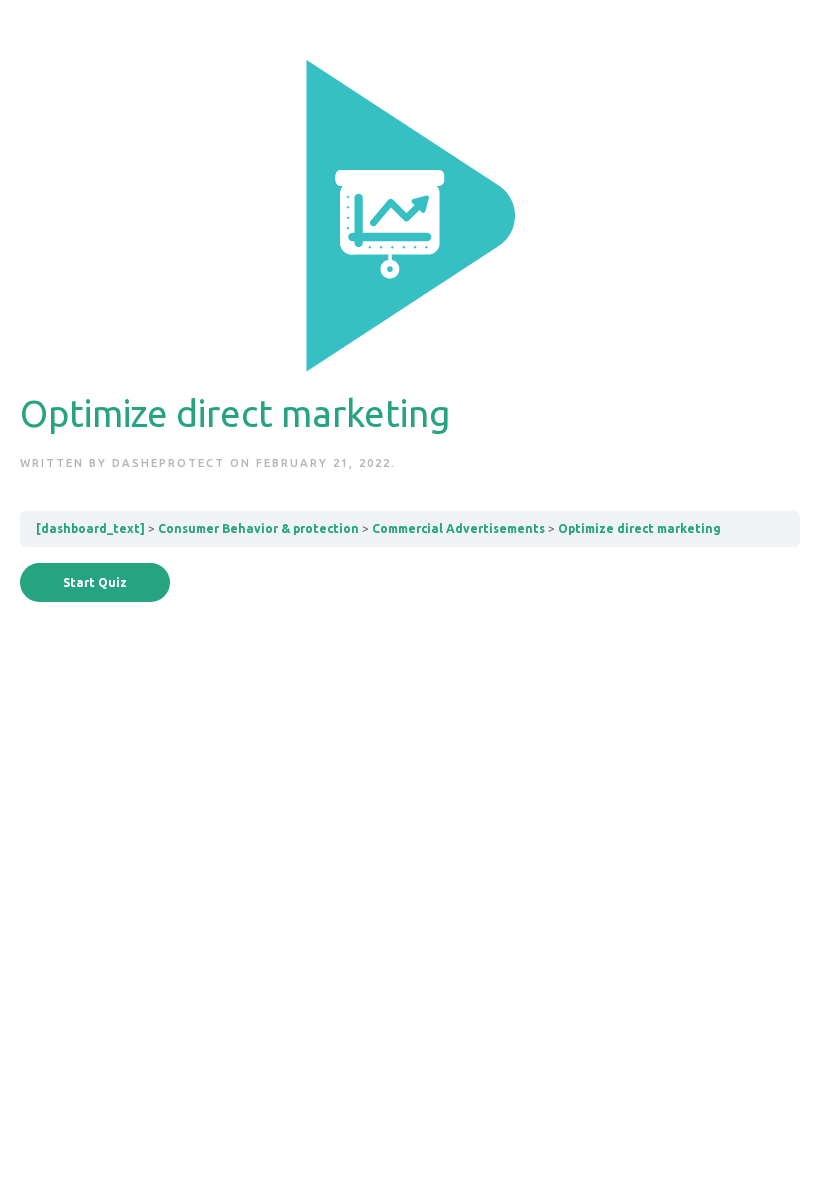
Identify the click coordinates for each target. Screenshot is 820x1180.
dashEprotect (168, 463)
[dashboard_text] (90, 528)
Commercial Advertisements (458, 528)
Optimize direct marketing (639, 528)
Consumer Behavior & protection (258, 528)
